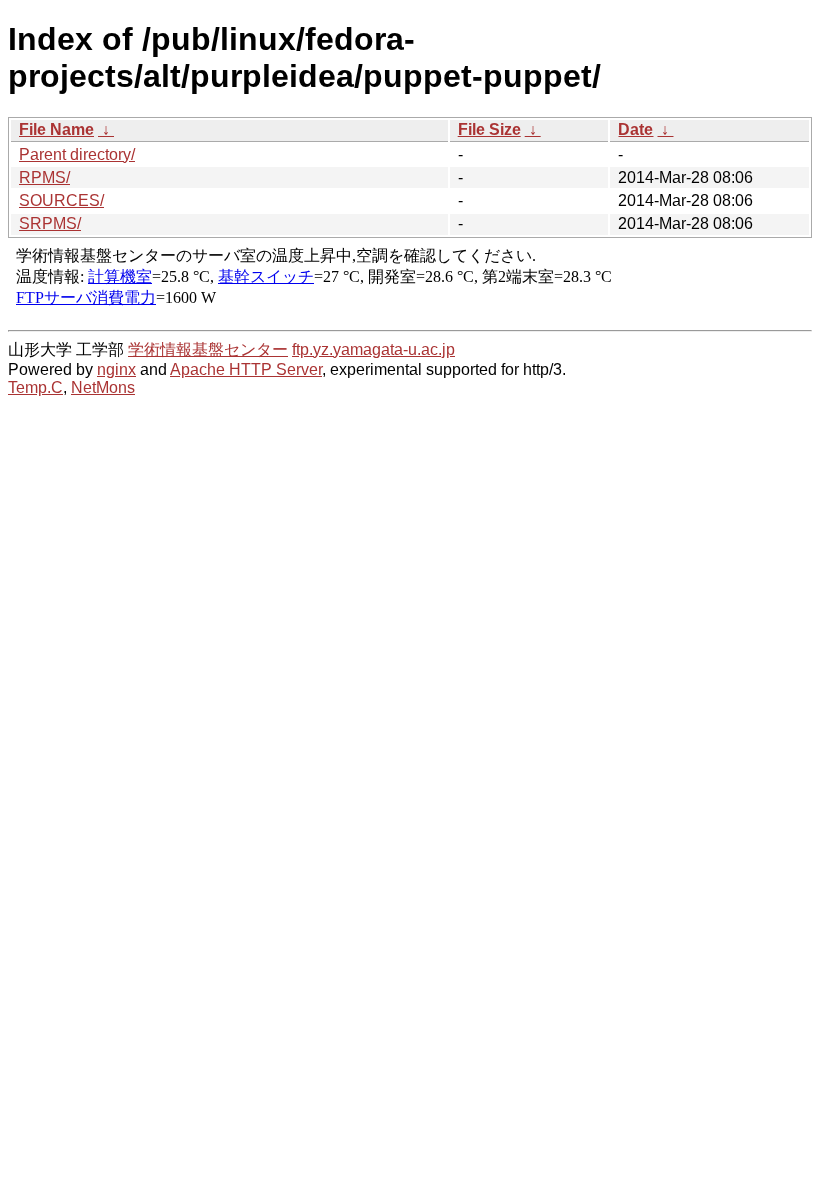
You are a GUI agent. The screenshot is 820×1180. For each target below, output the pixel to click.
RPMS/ (44, 177)
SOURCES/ (61, 200)
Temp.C (35, 387)
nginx (116, 369)
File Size (489, 129)
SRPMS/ (50, 223)
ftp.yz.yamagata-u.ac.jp (373, 349)
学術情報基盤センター (208, 349)
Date (635, 129)
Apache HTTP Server (246, 369)
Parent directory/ (77, 154)
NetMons (103, 387)
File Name (56, 129)
